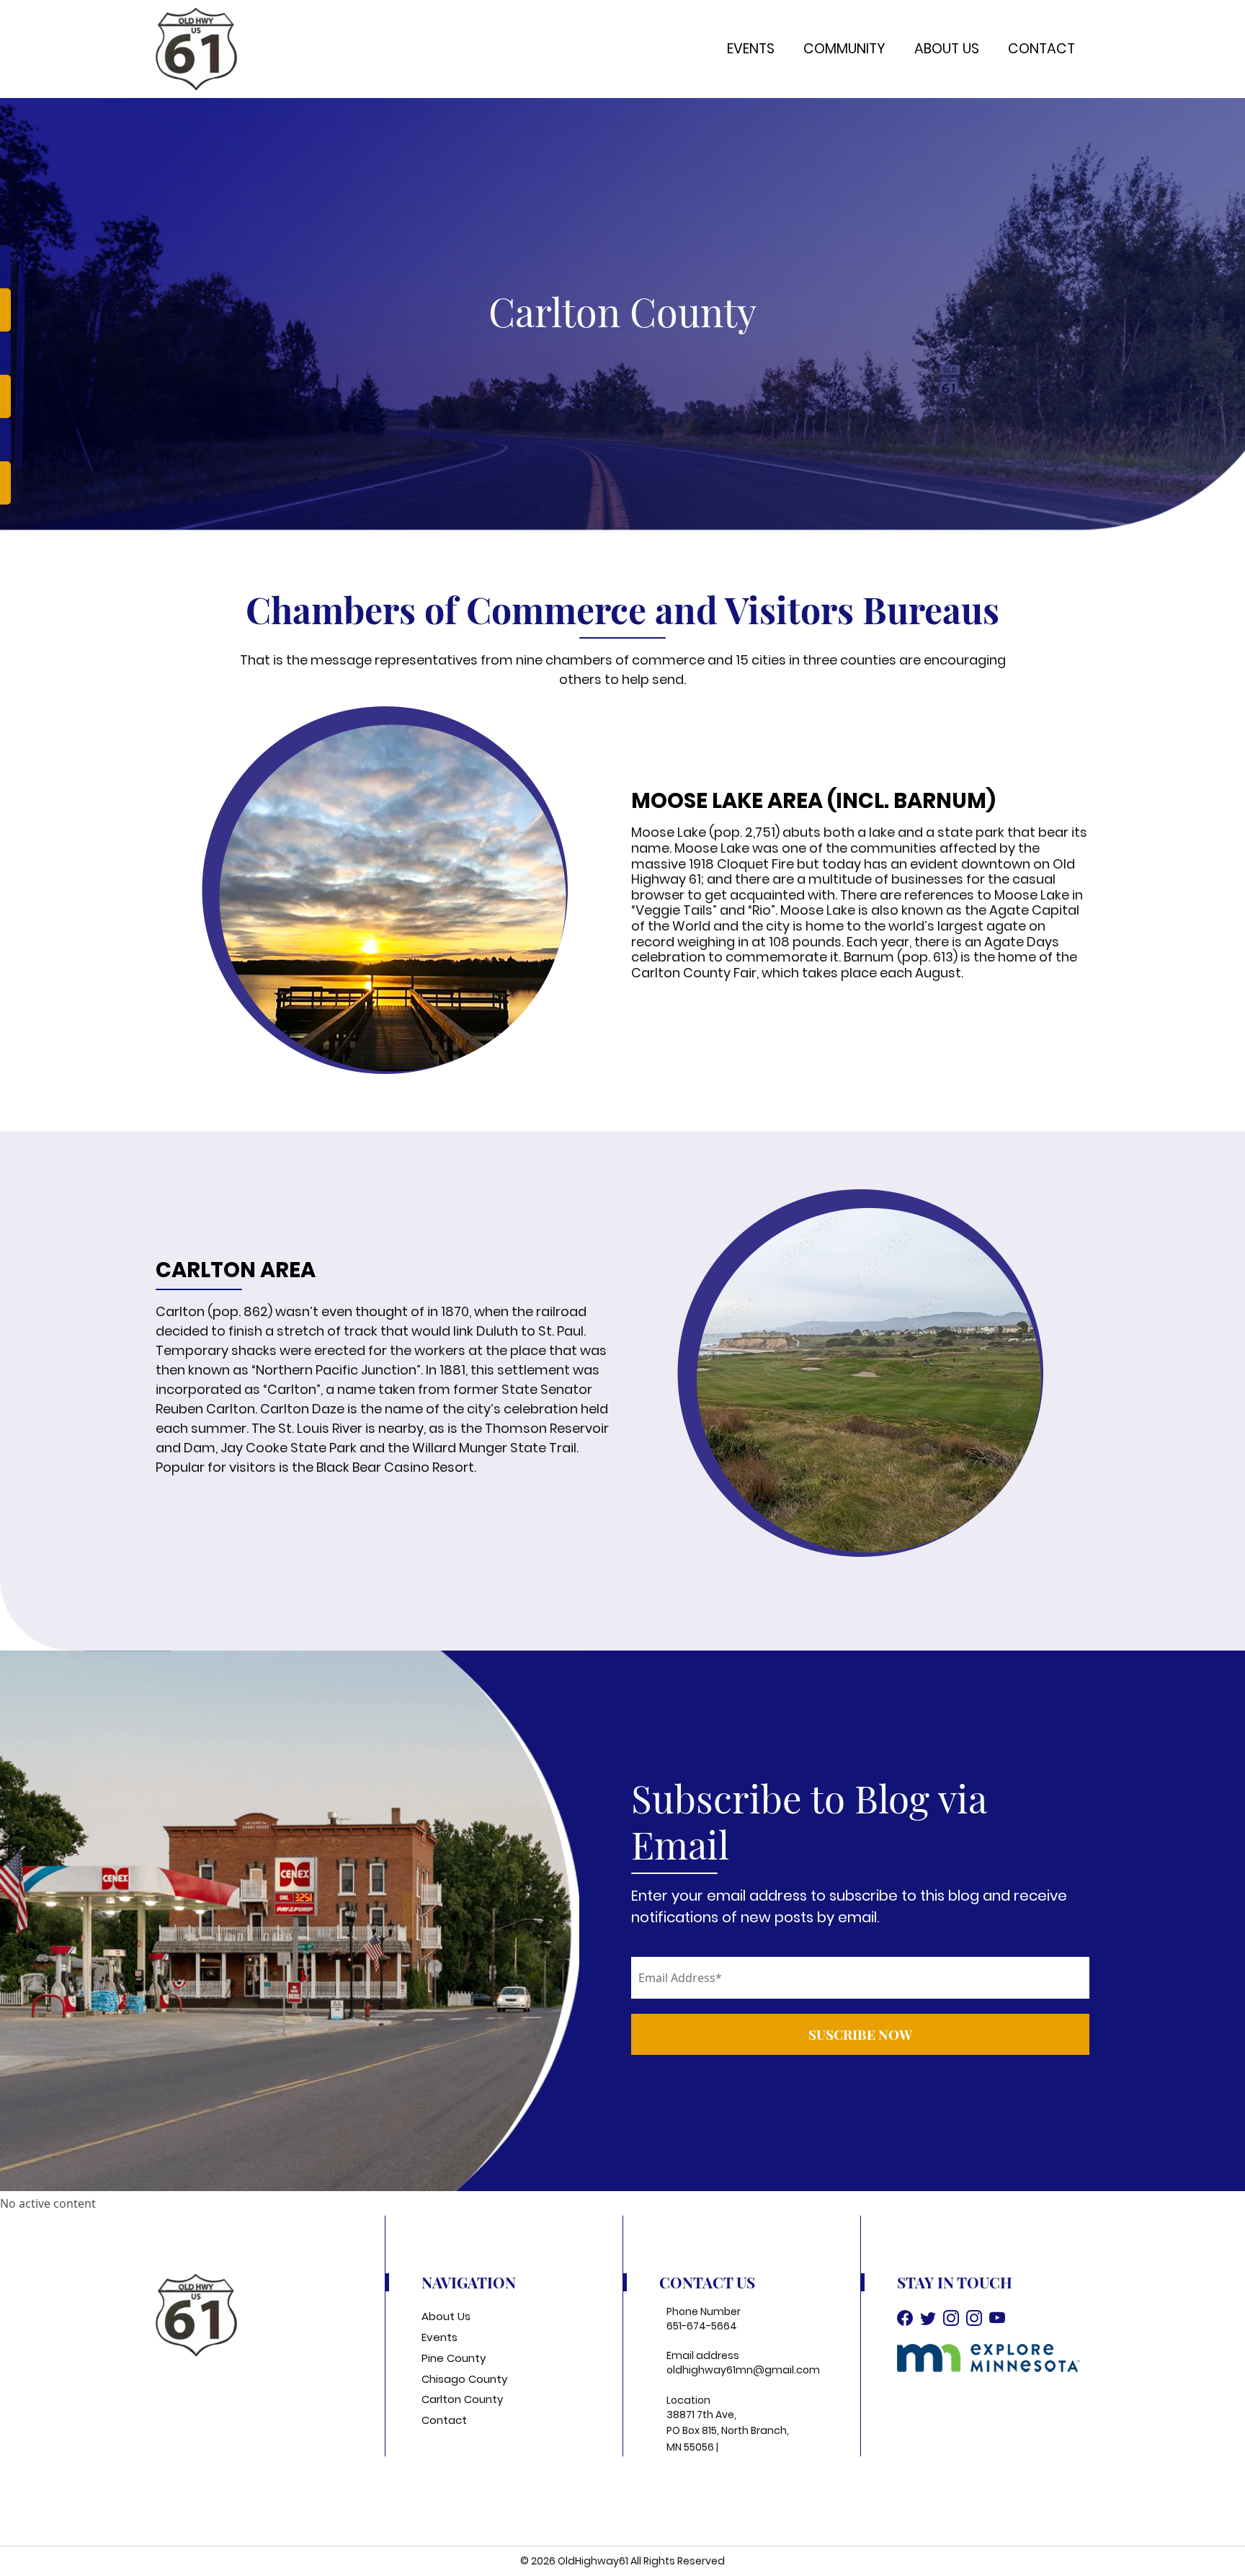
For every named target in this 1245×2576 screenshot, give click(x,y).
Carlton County (462, 2399)
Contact (1041, 49)
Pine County (454, 2358)
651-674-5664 (702, 2326)
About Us (947, 49)
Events (751, 49)
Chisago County (464, 2379)
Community (844, 49)
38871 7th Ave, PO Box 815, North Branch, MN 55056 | (728, 2431)
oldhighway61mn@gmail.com (743, 2370)
